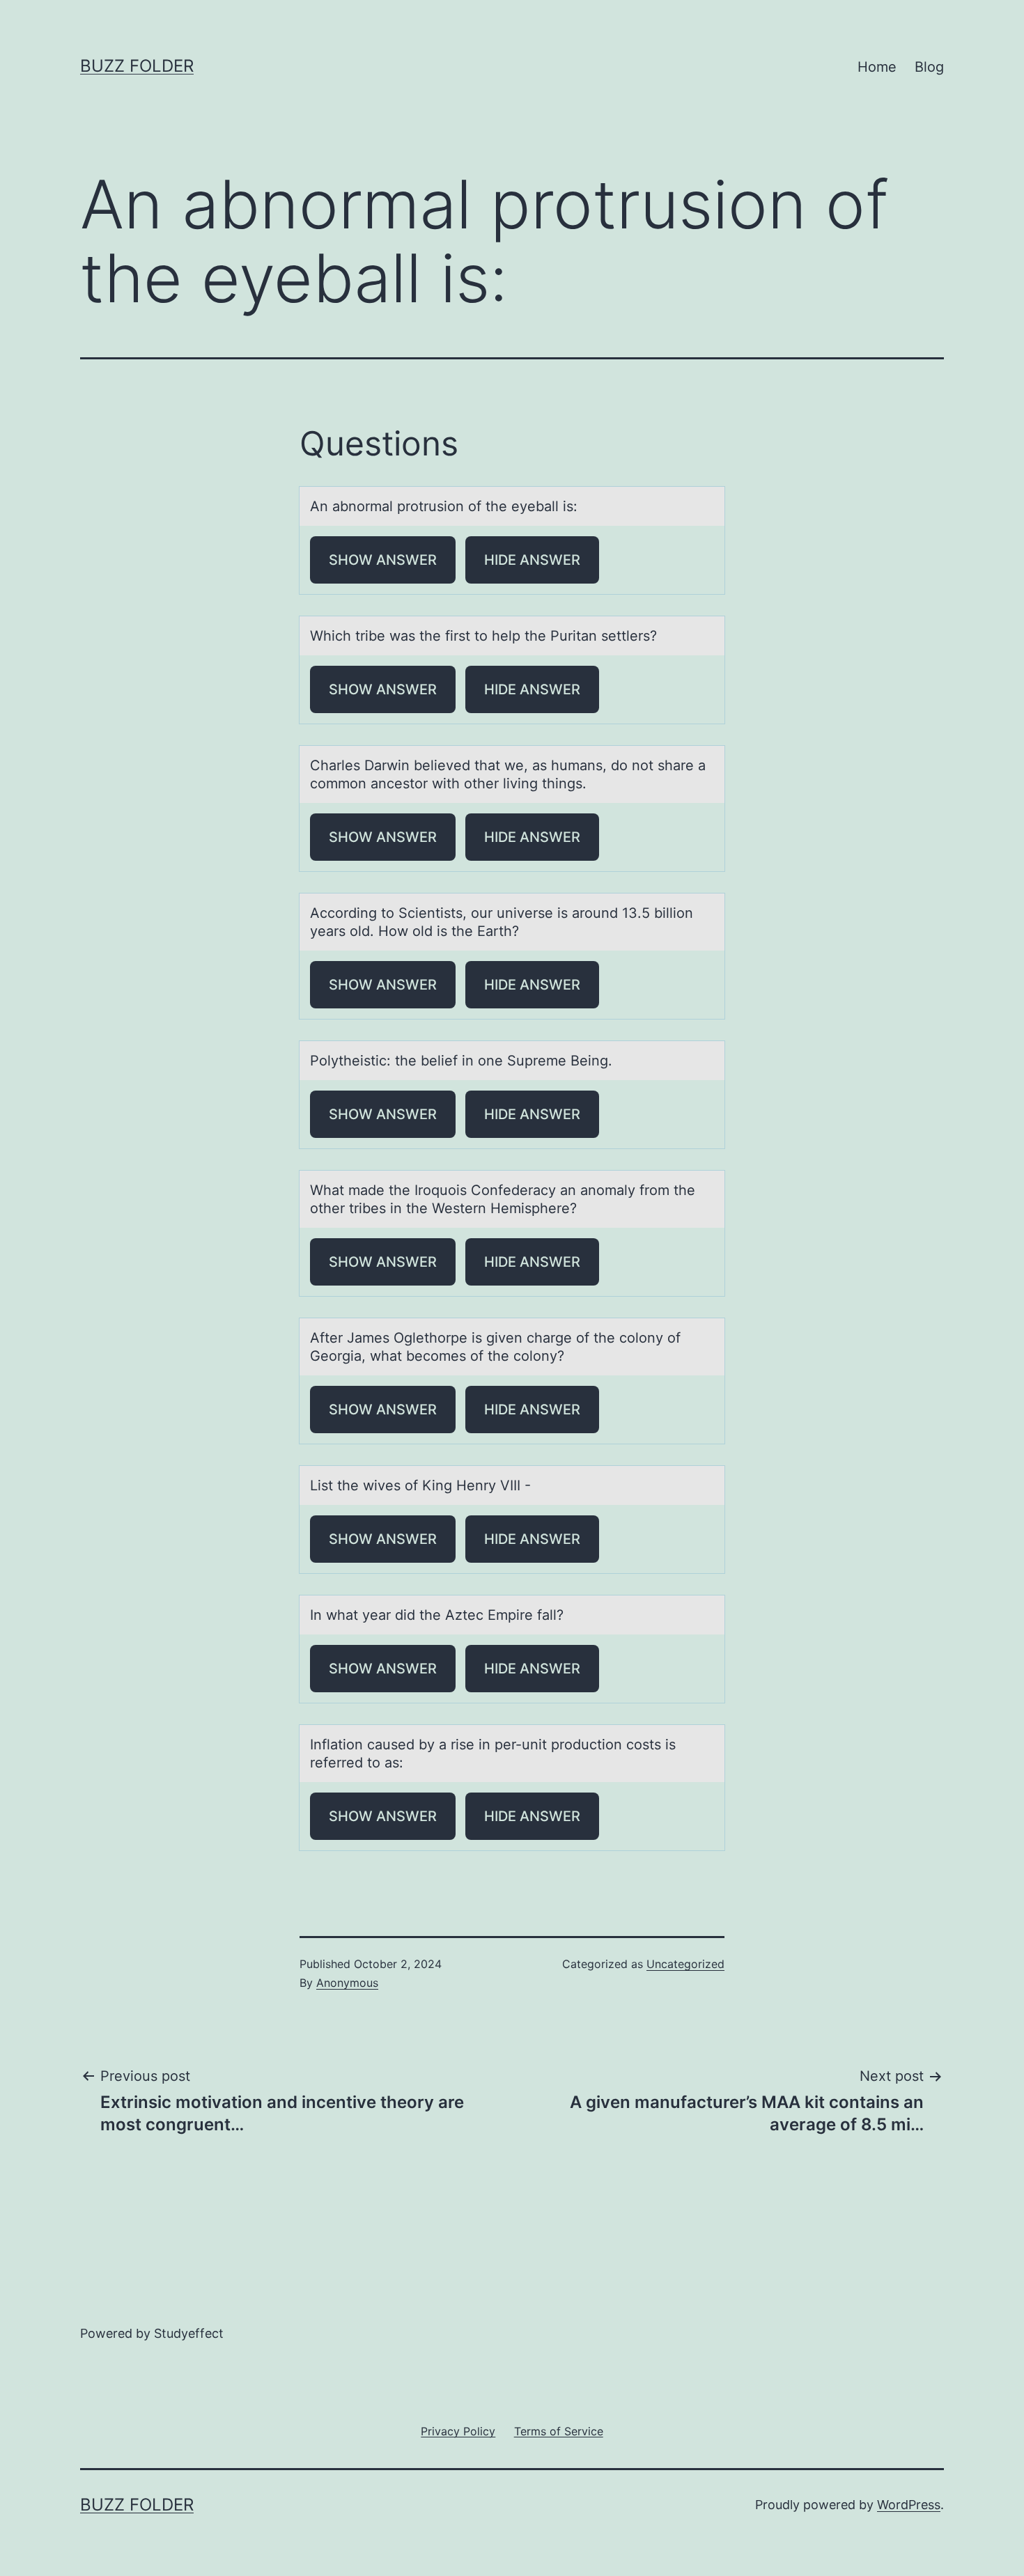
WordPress (909, 2505)
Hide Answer (532, 560)
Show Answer (383, 560)
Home (877, 67)
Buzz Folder (137, 66)
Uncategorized (685, 1964)
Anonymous (347, 1983)
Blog (929, 67)
